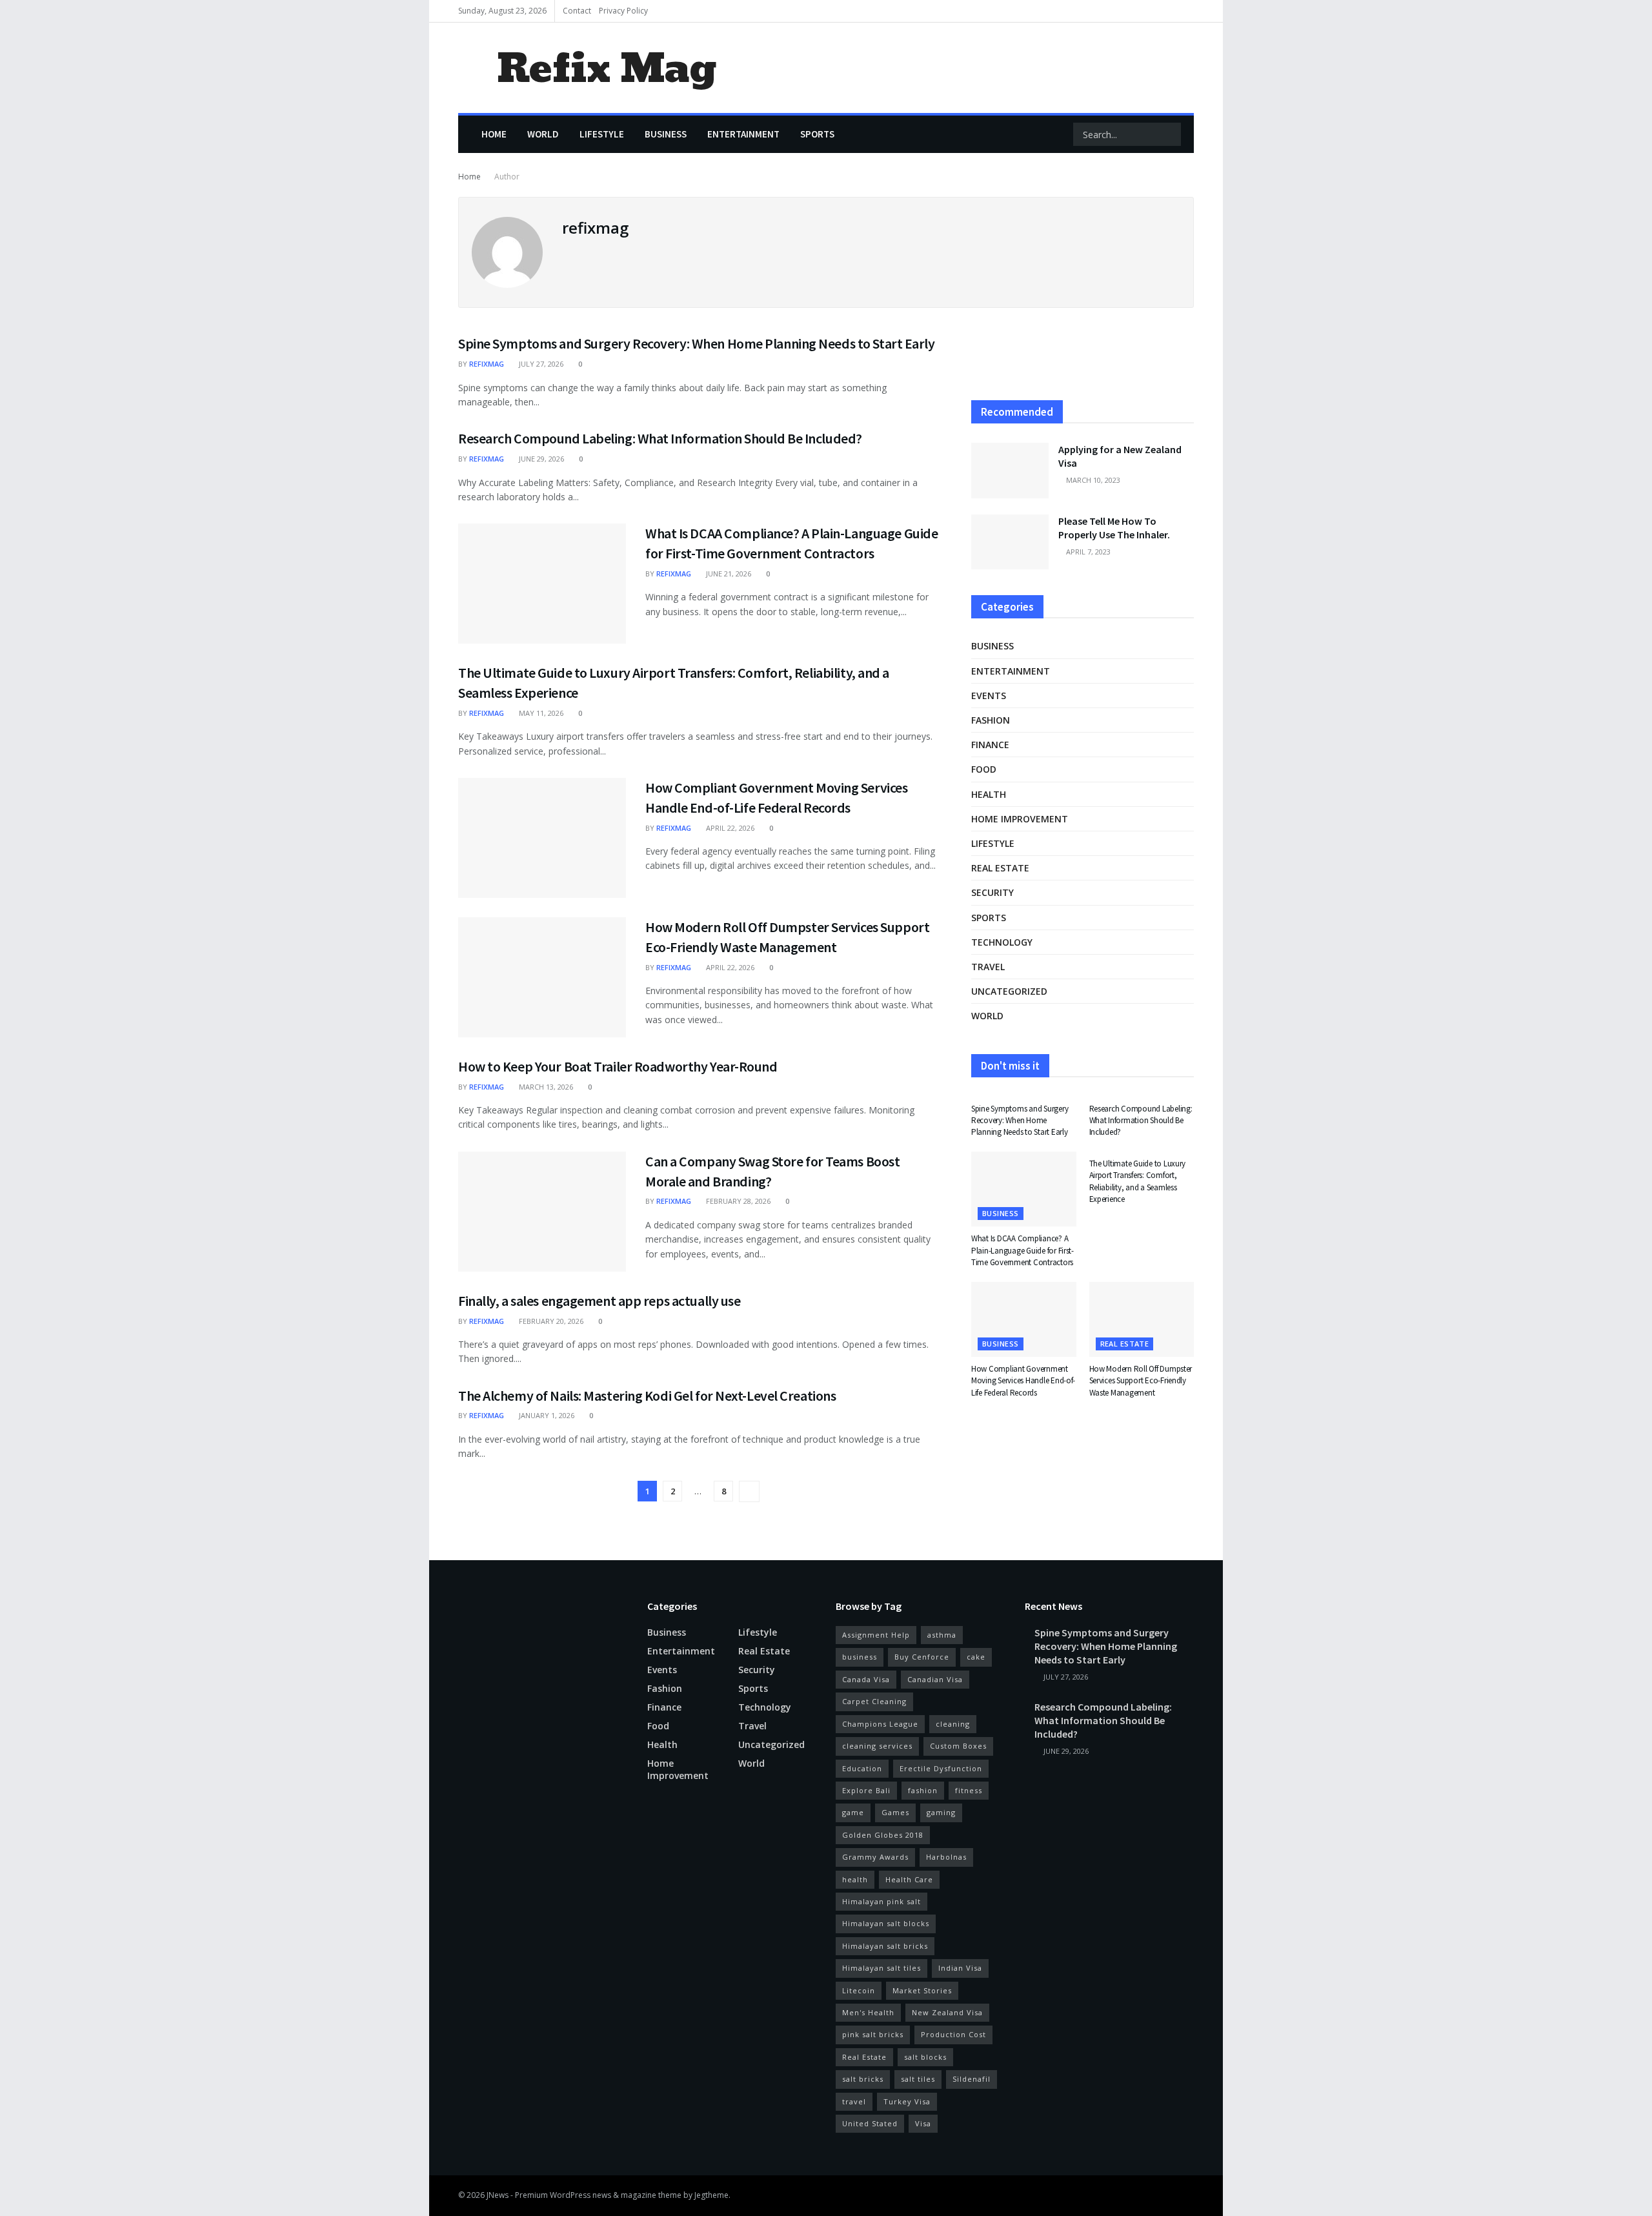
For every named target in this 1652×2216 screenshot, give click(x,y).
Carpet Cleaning (874, 1701)
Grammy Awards (875, 1857)
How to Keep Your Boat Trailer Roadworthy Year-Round (618, 1066)
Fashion (991, 720)
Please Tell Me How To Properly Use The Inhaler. (1114, 528)
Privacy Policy (623, 11)
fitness (969, 1790)
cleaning (953, 1724)
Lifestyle (602, 134)
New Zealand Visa (947, 2012)
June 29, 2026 (540, 459)
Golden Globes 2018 (883, 1835)
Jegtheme (711, 2195)
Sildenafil (972, 2079)
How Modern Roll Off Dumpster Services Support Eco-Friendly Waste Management (1141, 1380)
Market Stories (922, 1990)
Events (989, 696)
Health (989, 794)
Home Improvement (1020, 819)
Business (666, 134)
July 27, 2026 (540, 364)
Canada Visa (866, 1679)
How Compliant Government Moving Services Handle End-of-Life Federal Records (1023, 1380)
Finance (990, 745)
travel (854, 2101)
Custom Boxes (958, 1746)
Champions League (880, 1724)
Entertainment (743, 134)
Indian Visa (960, 1968)
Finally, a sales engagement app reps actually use (599, 1301)
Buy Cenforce (922, 1657)
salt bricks (863, 2079)
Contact (577, 11)
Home (494, 134)
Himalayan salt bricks (885, 1946)
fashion (923, 1790)
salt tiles (918, 2079)
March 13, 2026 (545, 1087)
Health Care (909, 1879)
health (855, 1879)
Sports (817, 134)
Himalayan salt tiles (881, 1968)
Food (984, 769)
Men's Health (868, 2012)
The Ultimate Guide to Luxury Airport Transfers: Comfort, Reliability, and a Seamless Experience (1138, 1181)
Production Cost (953, 2034)
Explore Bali (866, 1790)
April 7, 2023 (1087, 552)
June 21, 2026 (728, 574)
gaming (941, 1812)
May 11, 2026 (540, 713)
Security (992, 892)
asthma (942, 1635)
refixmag (487, 364)
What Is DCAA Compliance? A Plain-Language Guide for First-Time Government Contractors (1022, 1250)
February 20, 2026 (550, 1321)
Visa (923, 2123)
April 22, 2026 (729, 828)
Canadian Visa (935, 1679)
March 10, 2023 (1092, 480)
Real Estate (864, 2057)
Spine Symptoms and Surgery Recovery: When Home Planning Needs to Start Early (697, 343)
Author (507, 177)
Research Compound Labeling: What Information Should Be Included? (660, 438)
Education (862, 1768)
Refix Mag (606, 68)
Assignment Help (876, 1635)
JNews (498, 2195)
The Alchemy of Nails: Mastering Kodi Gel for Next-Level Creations (647, 1396)
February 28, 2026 (737, 1201)
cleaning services (877, 1746)
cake (976, 1657)
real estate (1000, 868)
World (543, 134)
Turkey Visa (907, 2101)
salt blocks (925, 2057)
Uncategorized (1009, 991)
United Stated (870, 2123)
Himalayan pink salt (881, 1901)
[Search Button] (1170, 134)
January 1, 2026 (546, 1415)
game (853, 1812)
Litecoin (859, 1990)
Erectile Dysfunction (941, 1768)
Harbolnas (946, 1857)
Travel (988, 967)
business (860, 1657)
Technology (1002, 942)
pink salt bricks (873, 2034)
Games (895, 1812)
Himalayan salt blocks (886, 1923)
